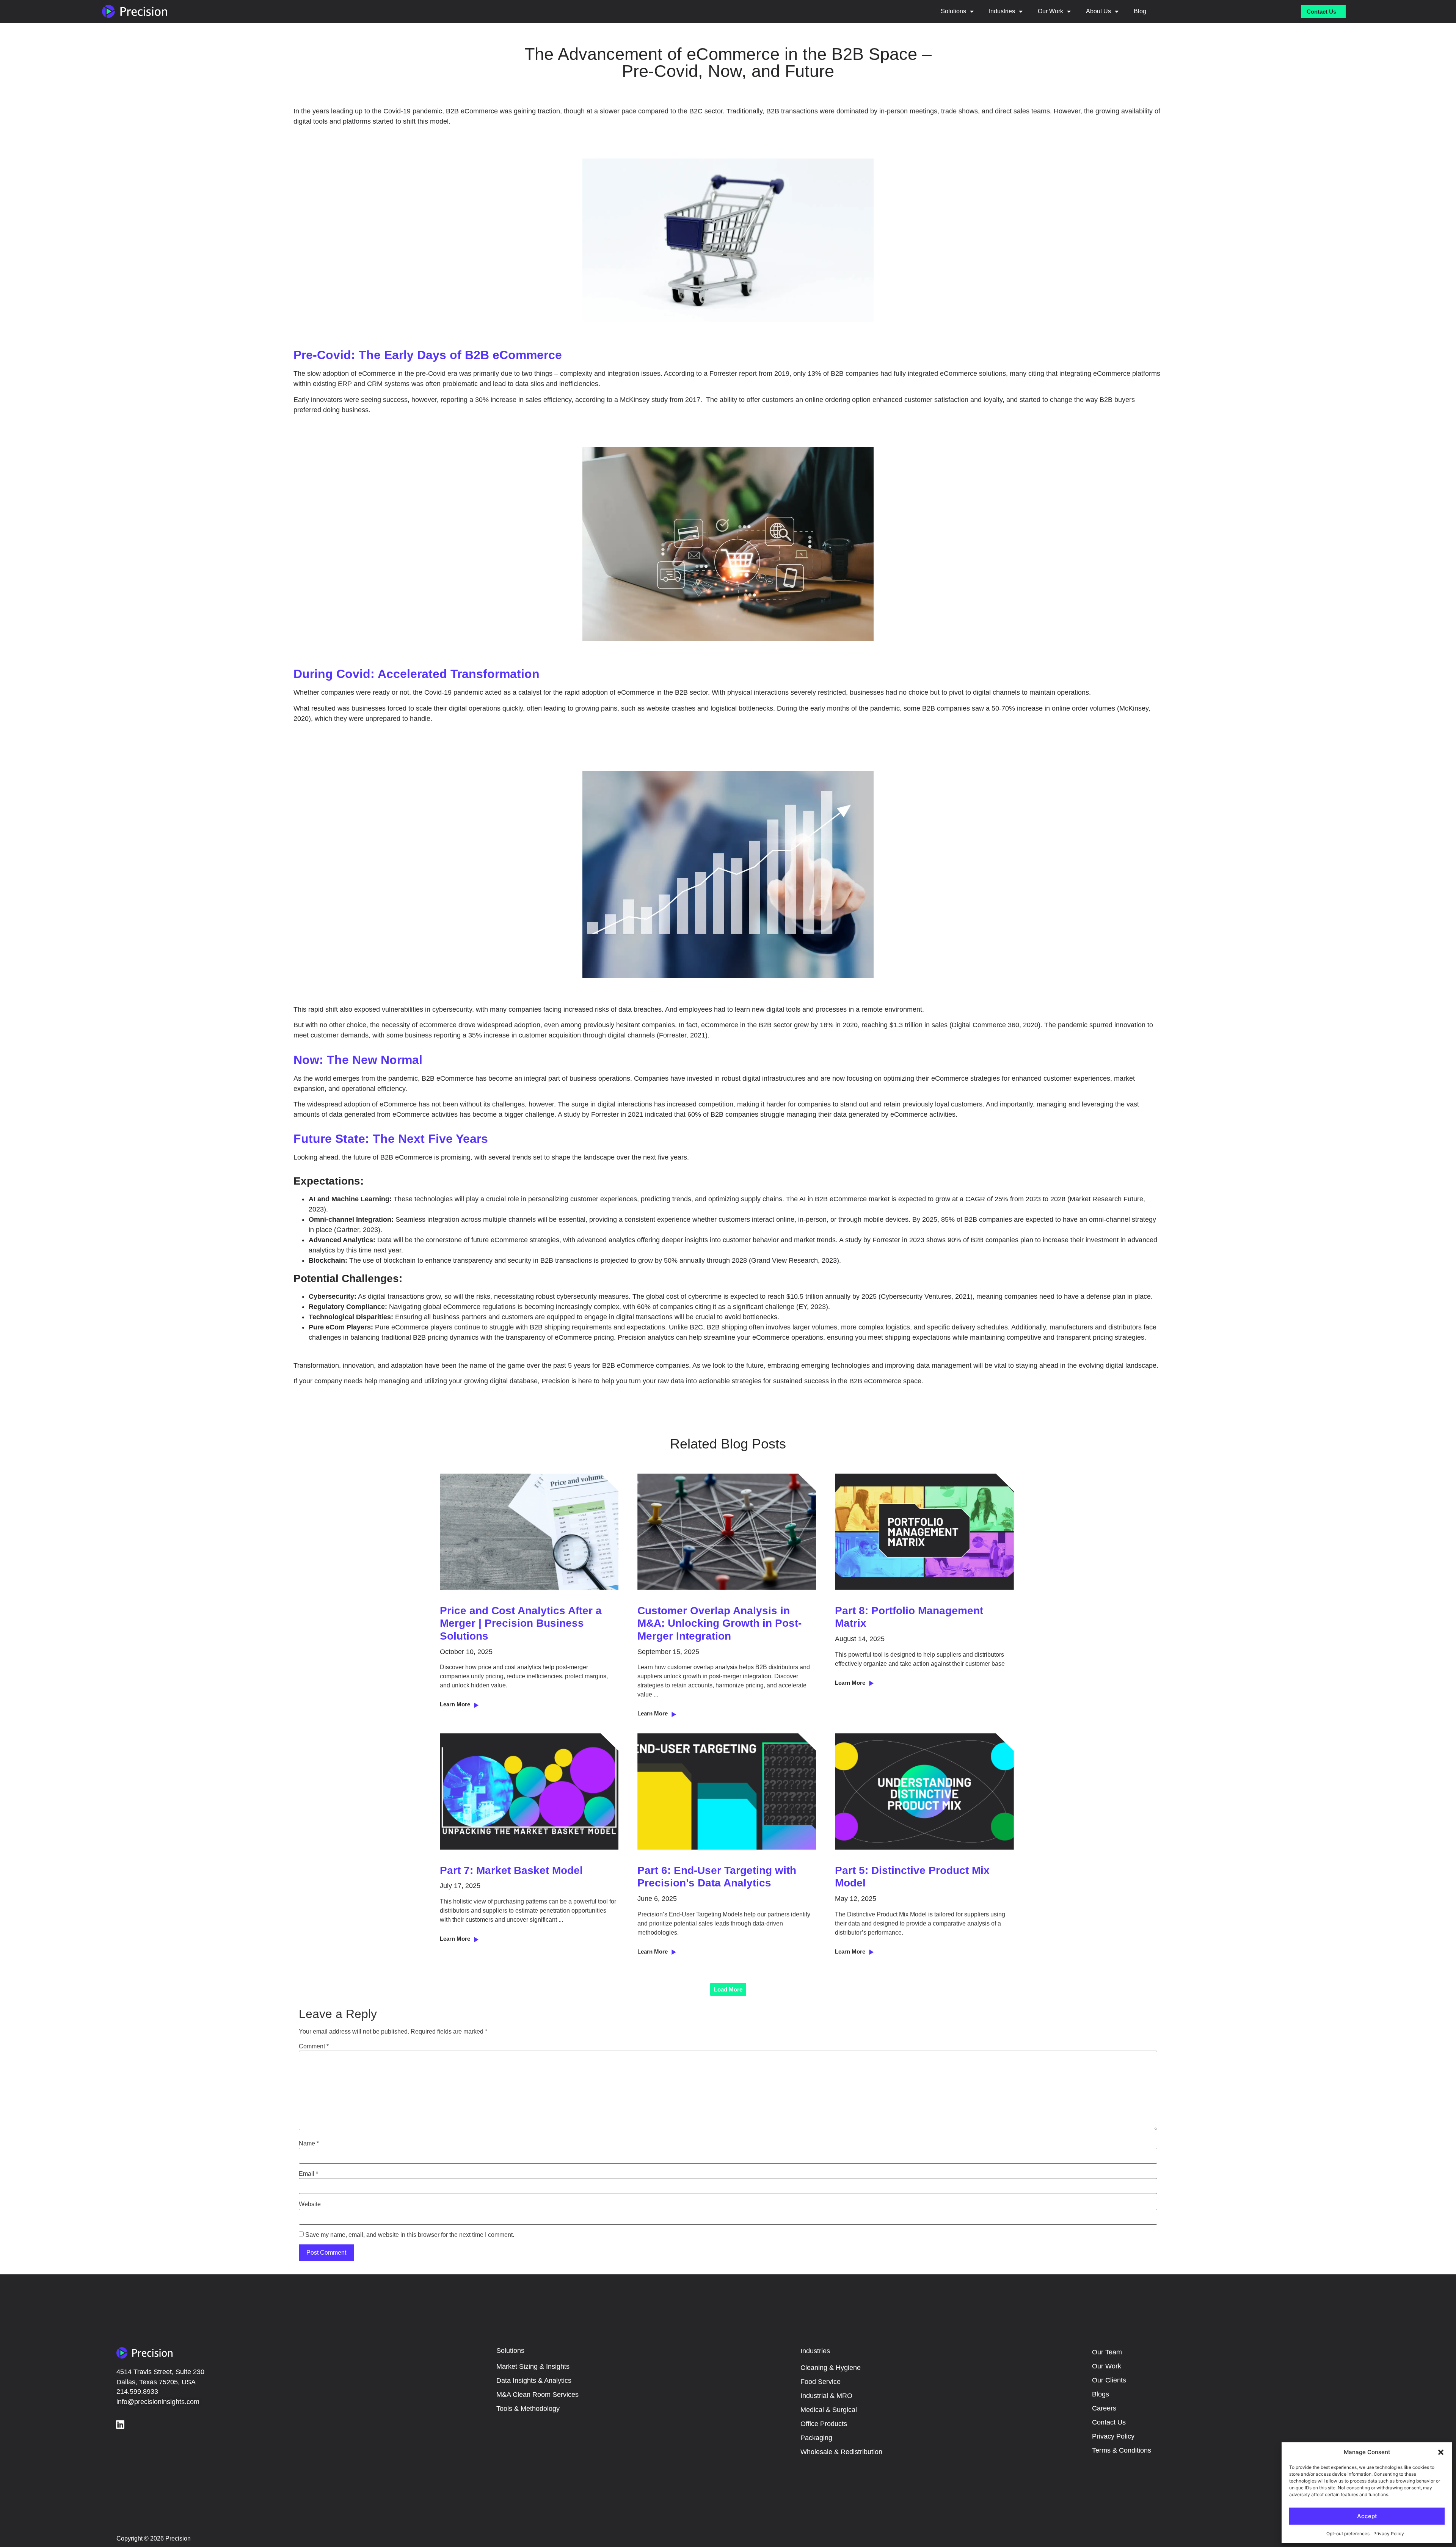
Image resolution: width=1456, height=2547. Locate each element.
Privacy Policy (1389, 2534)
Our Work (1050, 11)
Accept (1367, 2516)
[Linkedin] (120, 2424)
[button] (1441, 2452)
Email (308, 2174)
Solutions (953, 11)
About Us (1098, 11)
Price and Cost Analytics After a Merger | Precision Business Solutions (521, 1623)
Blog (1140, 11)
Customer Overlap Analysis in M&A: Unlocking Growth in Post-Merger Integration (719, 1623)
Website (310, 2204)
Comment (314, 2046)
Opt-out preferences (1348, 2534)
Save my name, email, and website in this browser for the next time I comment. (410, 2235)
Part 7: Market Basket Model (511, 1870)
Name (309, 2144)
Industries (1002, 11)
